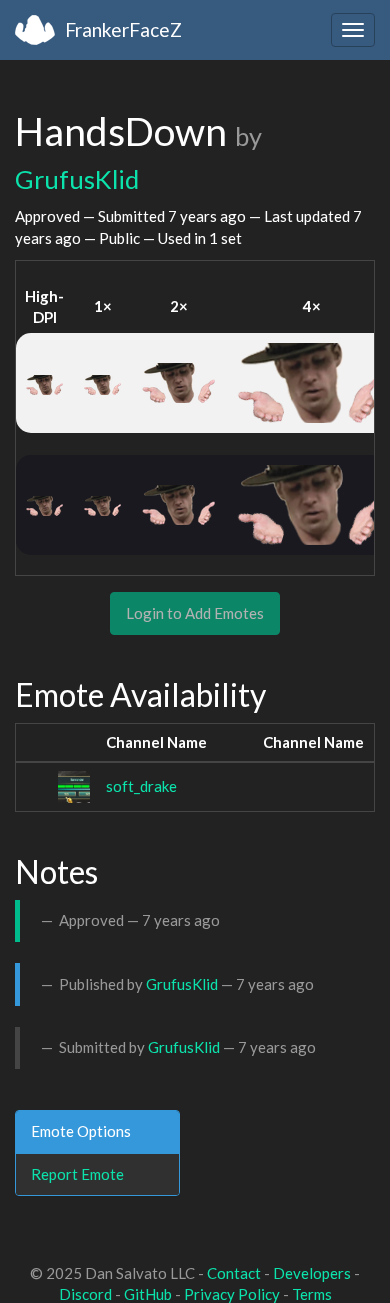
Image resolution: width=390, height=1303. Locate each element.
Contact (234, 1273)
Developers (312, 1273)
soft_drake (141, 786)
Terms (312, 1294)
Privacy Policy (232, 1294)
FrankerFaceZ (123, 29)
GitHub (148, 1294)
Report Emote (77, 1174)
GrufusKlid (77, 179)
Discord (85, 1294)
